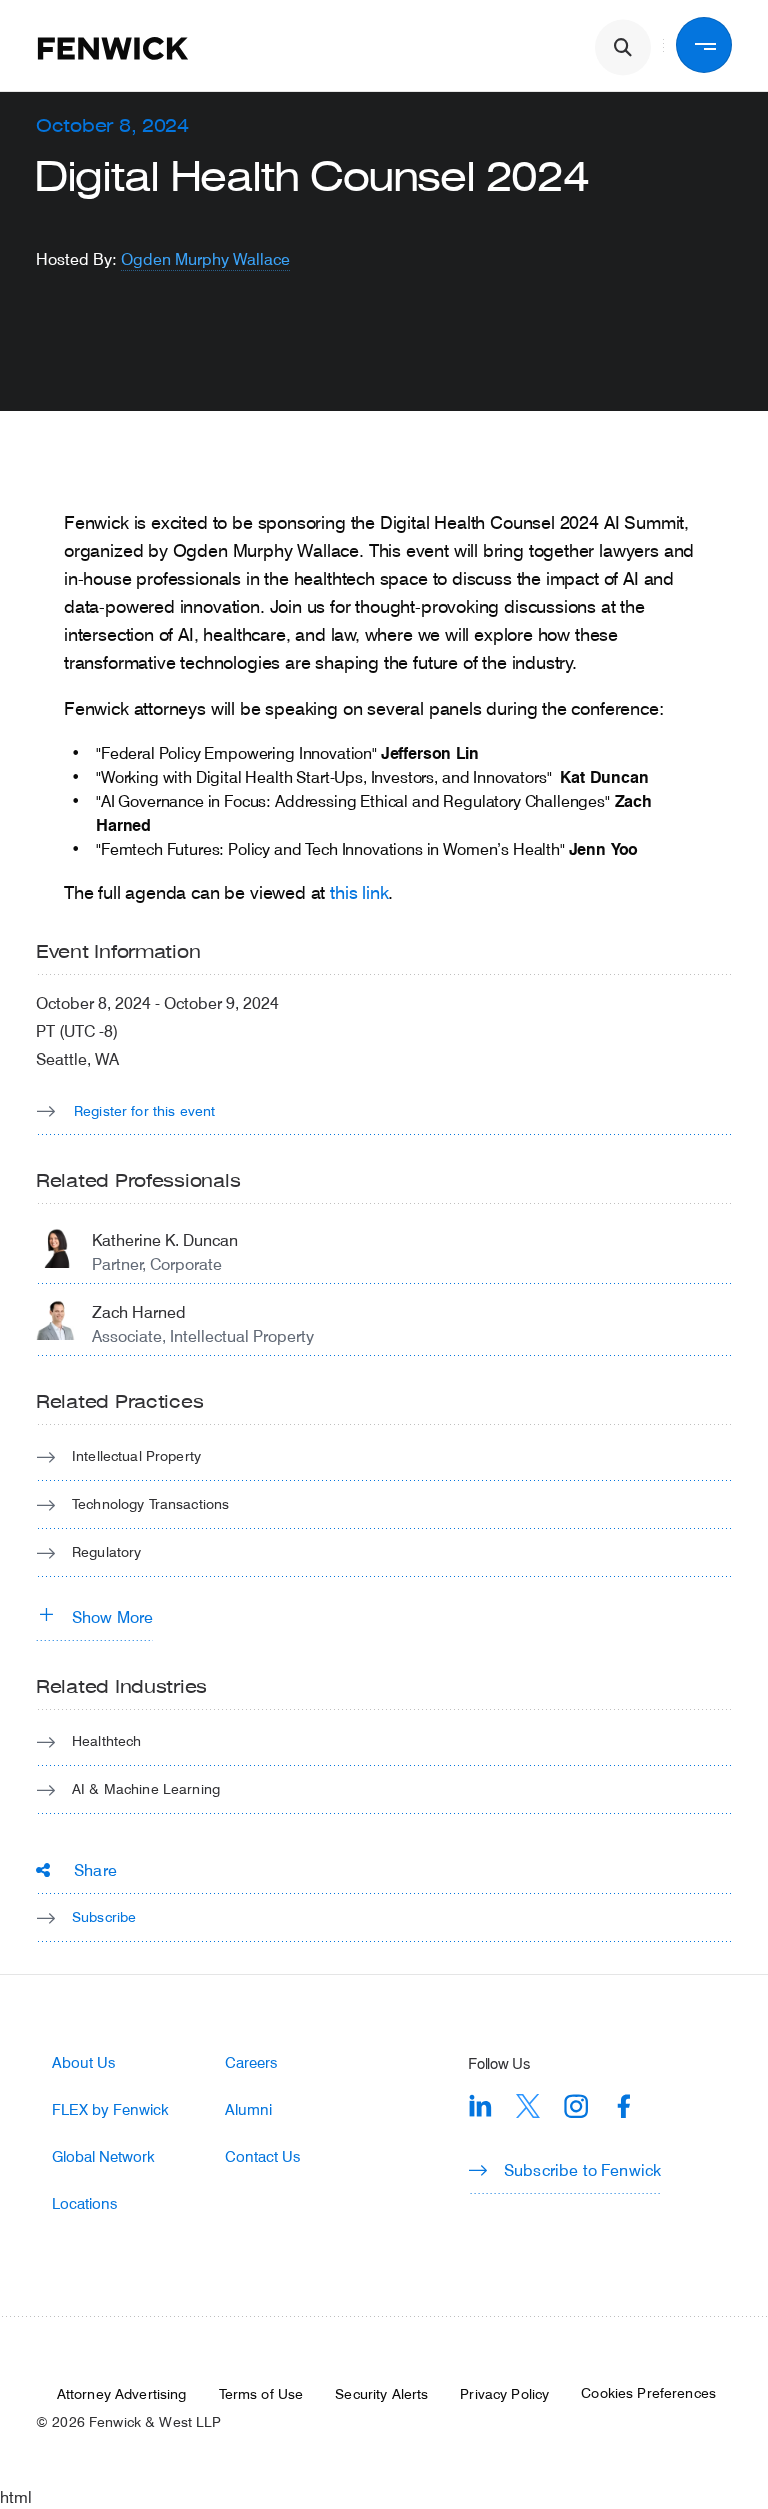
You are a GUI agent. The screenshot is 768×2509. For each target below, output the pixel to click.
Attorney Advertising (122, 2394)
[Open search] (623, 48)
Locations (84, 2203)
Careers (251, 2062)
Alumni (248, 2109)
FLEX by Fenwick (110, 2109)
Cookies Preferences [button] (648, 2393)
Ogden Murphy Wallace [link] (205, 258)
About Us (83, 2062)
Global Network (103, 2156)
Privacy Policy (504, 2394)
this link (359, 892)
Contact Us (262, 2156)
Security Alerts (381, 2394)
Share (95, 1869)
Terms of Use (261, 2394)
